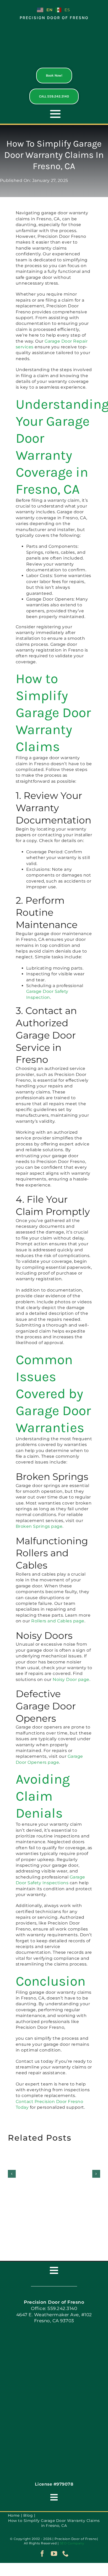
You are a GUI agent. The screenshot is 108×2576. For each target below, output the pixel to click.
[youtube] (54, 2554)
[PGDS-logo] (54, 29)
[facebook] (42, 2554)
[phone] (66, 2554)
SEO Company (72, 2543)
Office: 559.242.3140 (54, 2308)
